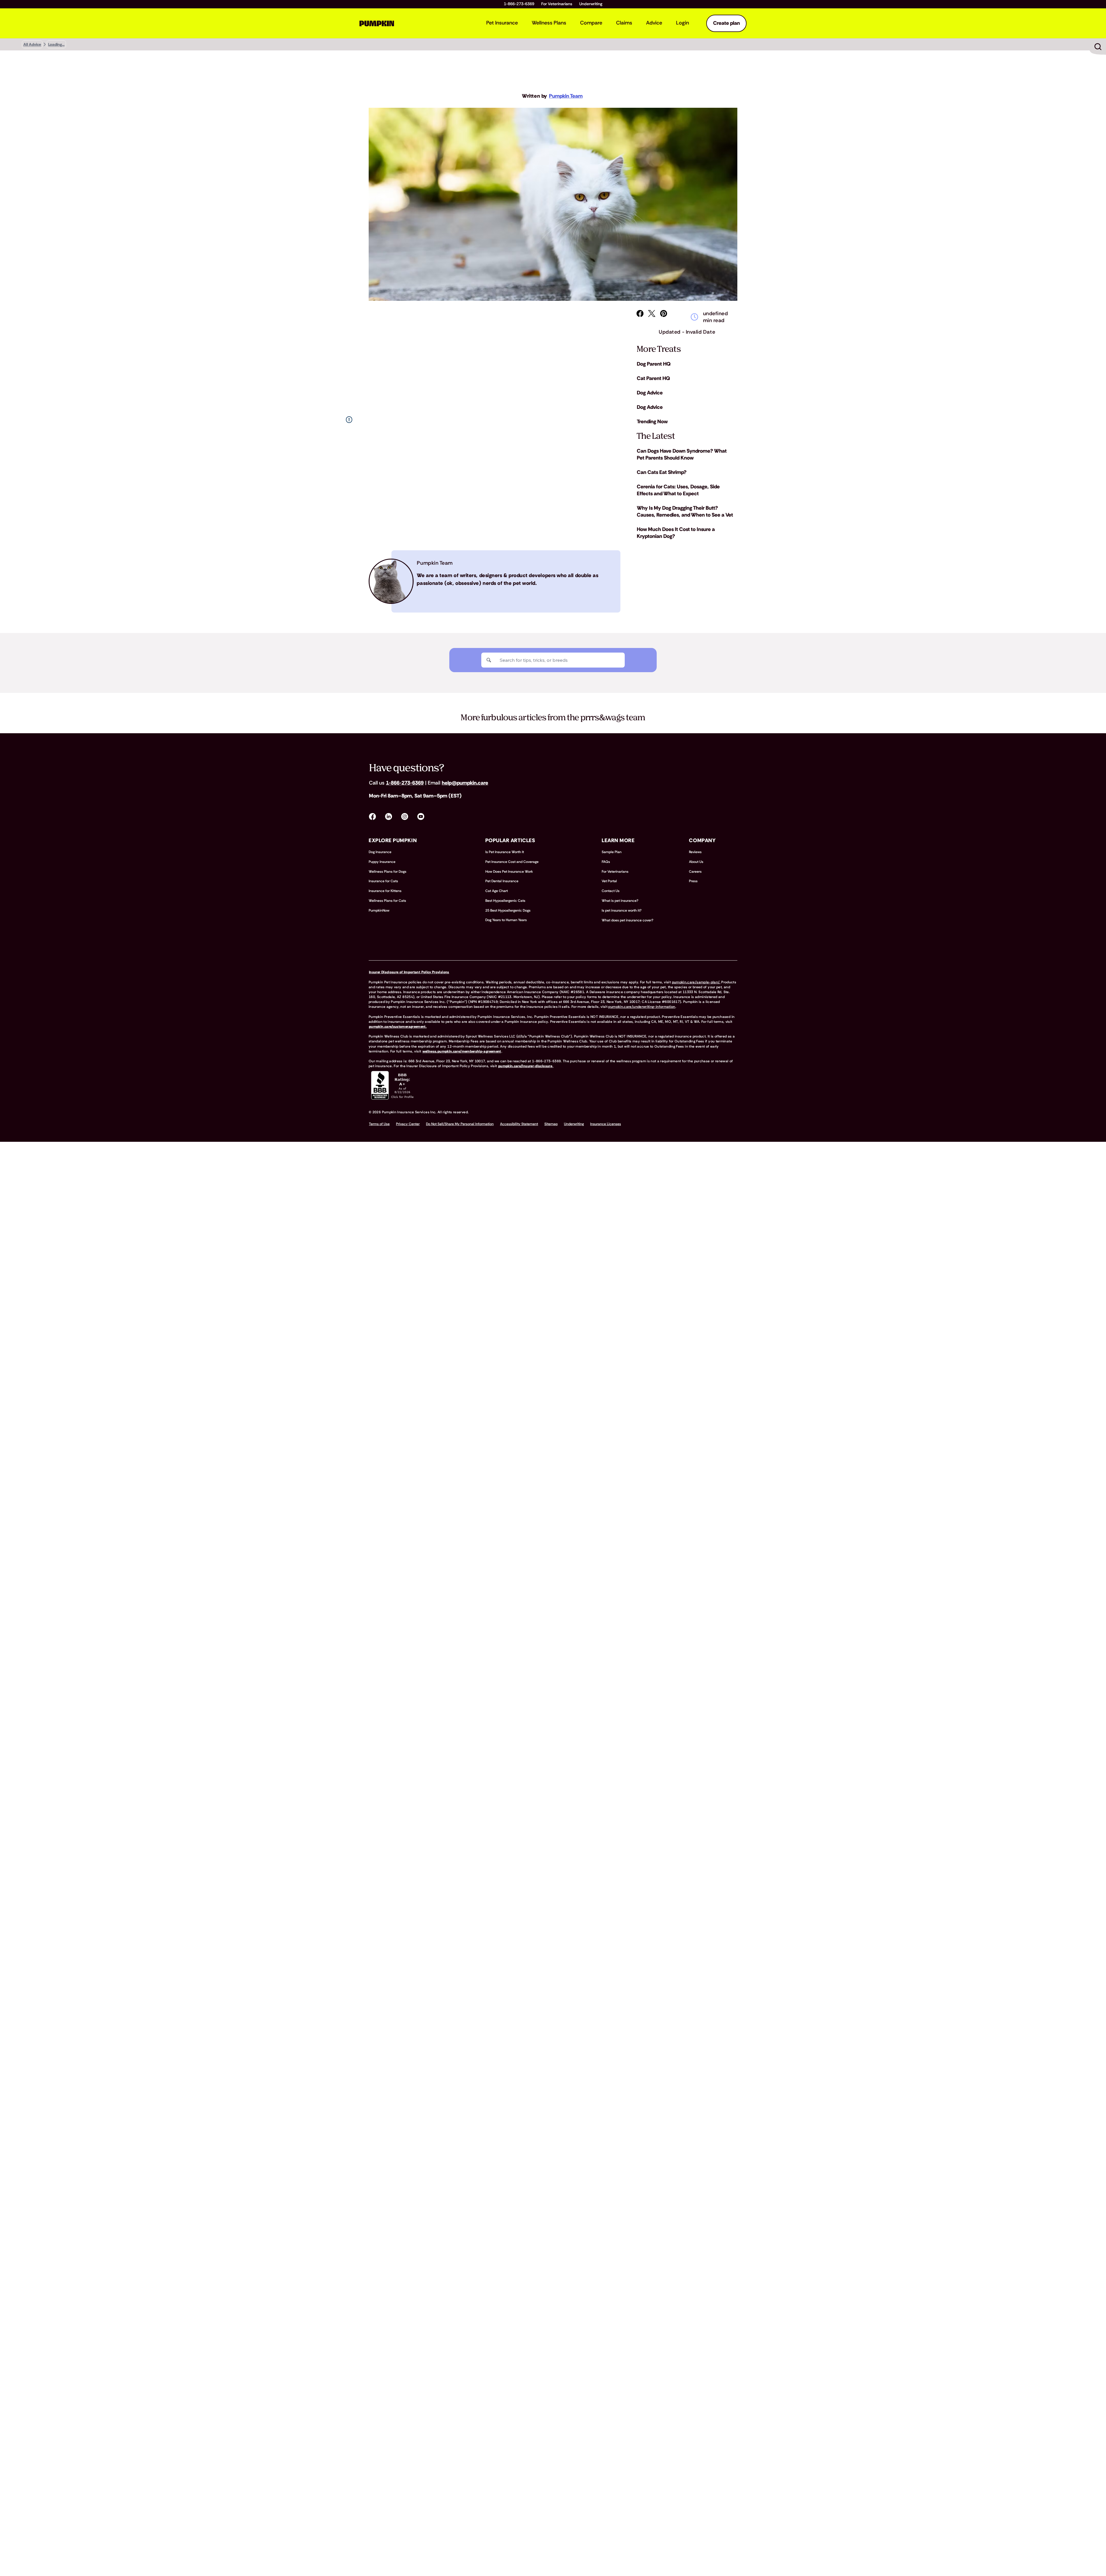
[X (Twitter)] (652, 313)
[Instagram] (405, 817)
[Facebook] (640, 313)
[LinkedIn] (389, 817)
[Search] (489, 660)
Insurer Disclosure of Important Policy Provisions (409, 972)
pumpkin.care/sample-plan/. (696, 982)
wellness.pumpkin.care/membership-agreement (462, 1051)
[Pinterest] (664, 313)
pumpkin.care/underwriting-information (642, 1007)
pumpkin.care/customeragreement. (398, 1027)
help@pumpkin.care (465, 783)
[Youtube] (421, 817)
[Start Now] (1098, 47)
